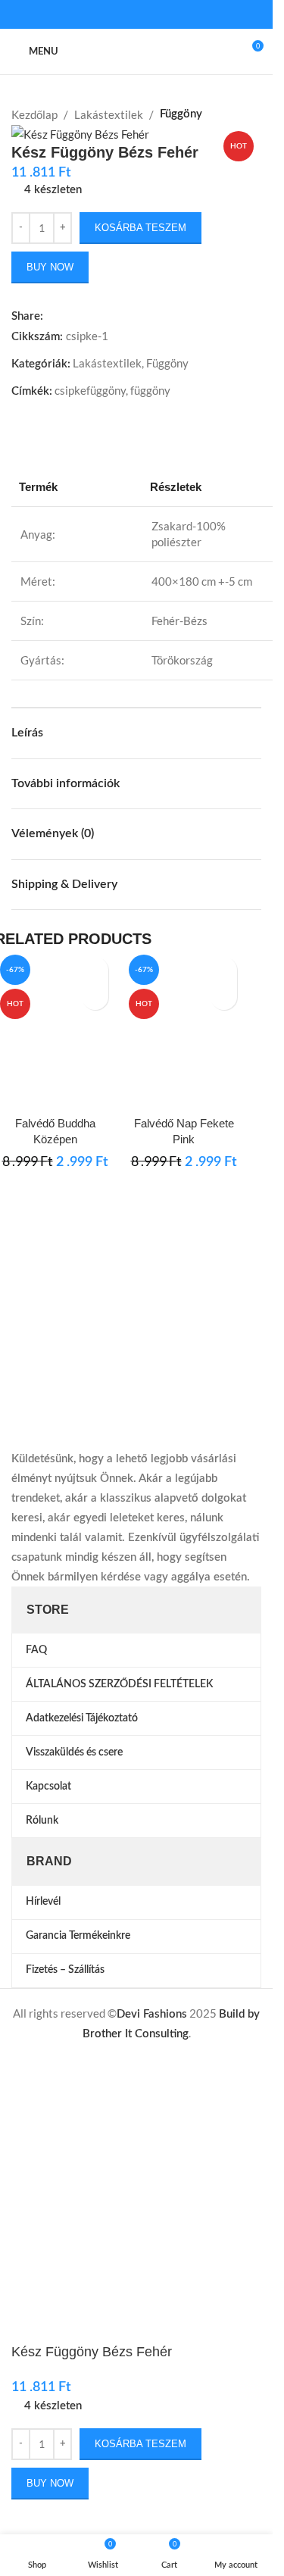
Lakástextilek (109, 114)
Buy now (50, 267)
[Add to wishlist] (95, 970)
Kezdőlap (34, 114)
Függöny (181, 114)
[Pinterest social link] (136, 15)
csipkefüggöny (90, 390)
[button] (95, 997)
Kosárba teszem (140, 228)
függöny (150, 390)
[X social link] (118, 15)
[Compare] (55, 1089)
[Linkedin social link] (154, 15)
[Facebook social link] (100, 15)
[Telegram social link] (173, 15)
